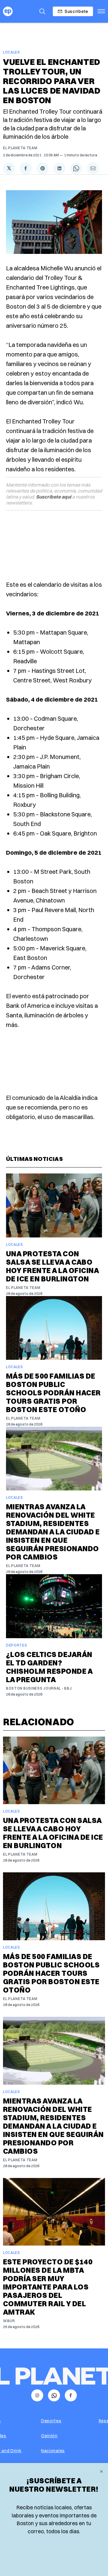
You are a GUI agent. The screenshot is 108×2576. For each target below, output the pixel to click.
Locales (12, 52)
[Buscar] (42, 11)
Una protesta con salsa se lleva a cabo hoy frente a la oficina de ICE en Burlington (52, 1266)
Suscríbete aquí (54, 497)
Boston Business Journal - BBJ (39, 1688)
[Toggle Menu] (101, 11)
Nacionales (53, 2451)
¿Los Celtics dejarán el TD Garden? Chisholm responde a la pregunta (49, 1667)
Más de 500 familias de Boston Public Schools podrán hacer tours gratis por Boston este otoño (53, 1393)
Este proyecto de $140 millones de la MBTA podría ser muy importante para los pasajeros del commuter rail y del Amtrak (48, 2287)
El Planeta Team (20, 148)
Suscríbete (76, 11)
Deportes (17, 1645)
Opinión (49, 2436)
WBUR (9, 2321)
